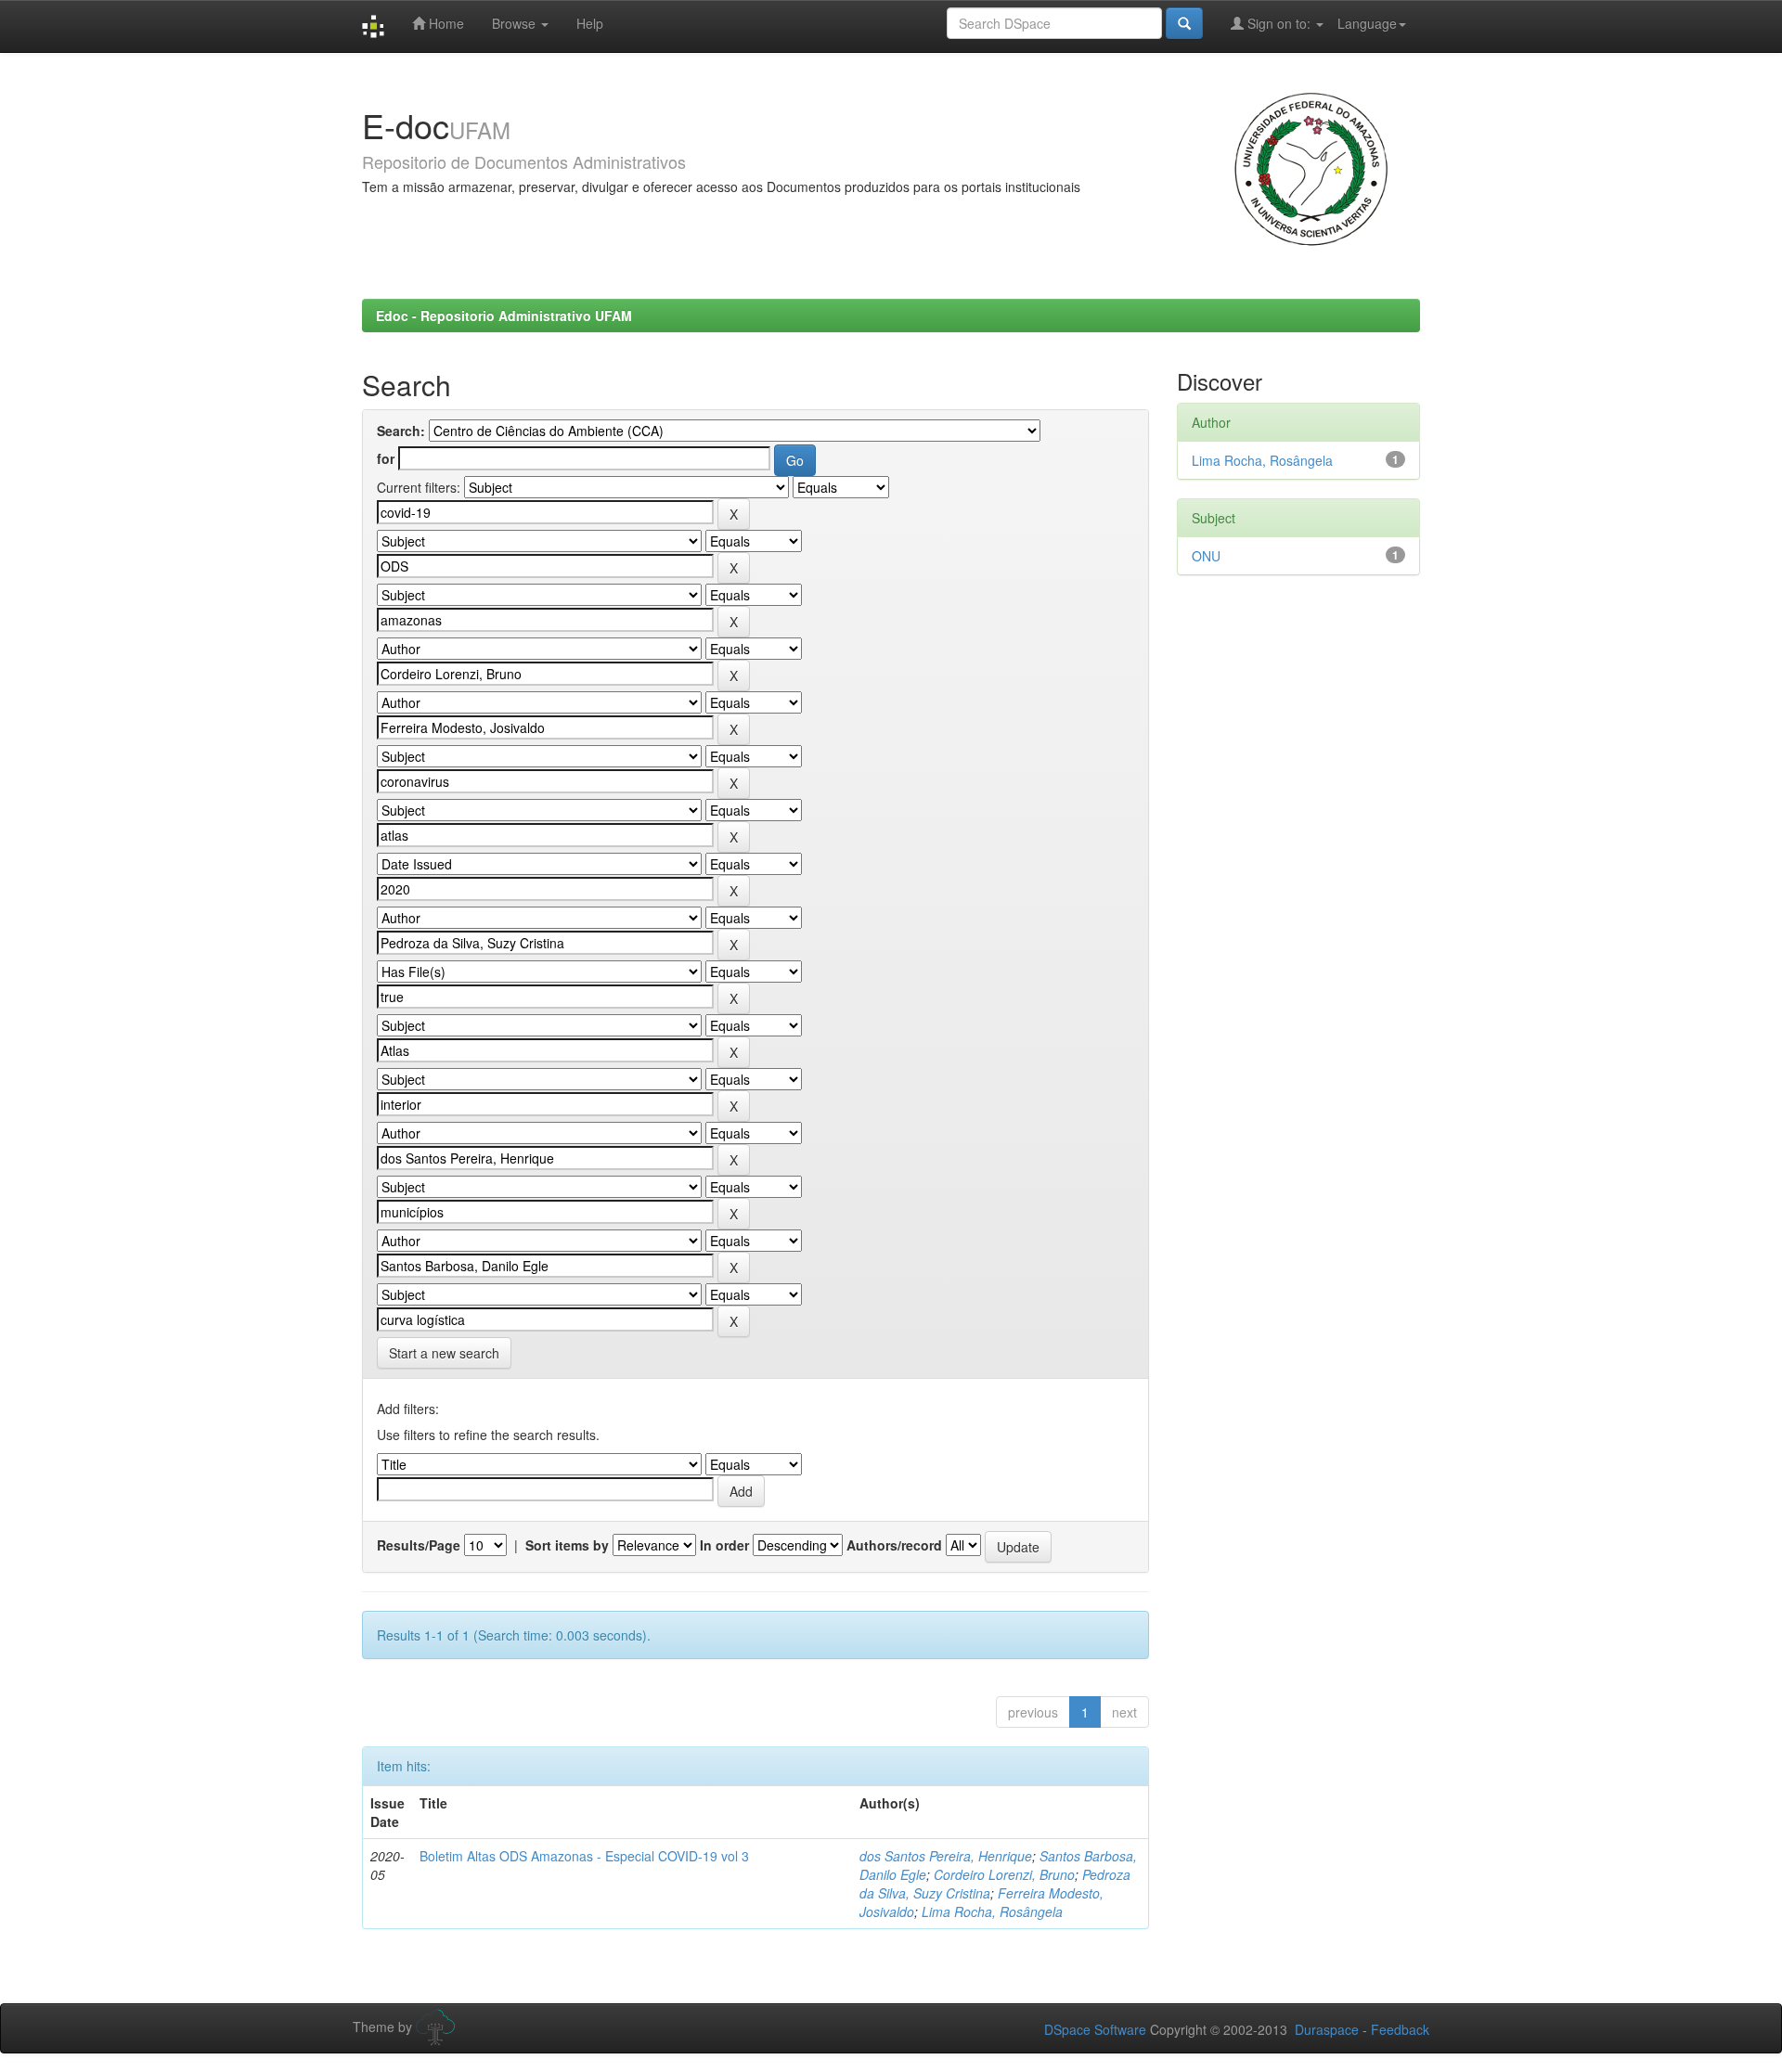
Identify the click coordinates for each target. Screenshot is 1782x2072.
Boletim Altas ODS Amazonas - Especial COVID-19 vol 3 (584, 1856)
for (386, 458)
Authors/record (894, 1545)
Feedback (1400, 2029)
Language (1367, 23)
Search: (401, 431)
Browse (516, 23)
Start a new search (444, 1353)
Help (590, 23)
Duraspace (1327, 2029)
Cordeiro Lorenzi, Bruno (1004, 1874)
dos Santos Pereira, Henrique (946, 1856)
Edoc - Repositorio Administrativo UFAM (504, 315)
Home (445, 23)
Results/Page (419, 1545)
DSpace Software (1095, 2029)
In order (724, 1545)
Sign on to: (1279, 23)
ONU (1206, 556)
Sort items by (567, 1545)
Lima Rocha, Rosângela (992, 1911)
